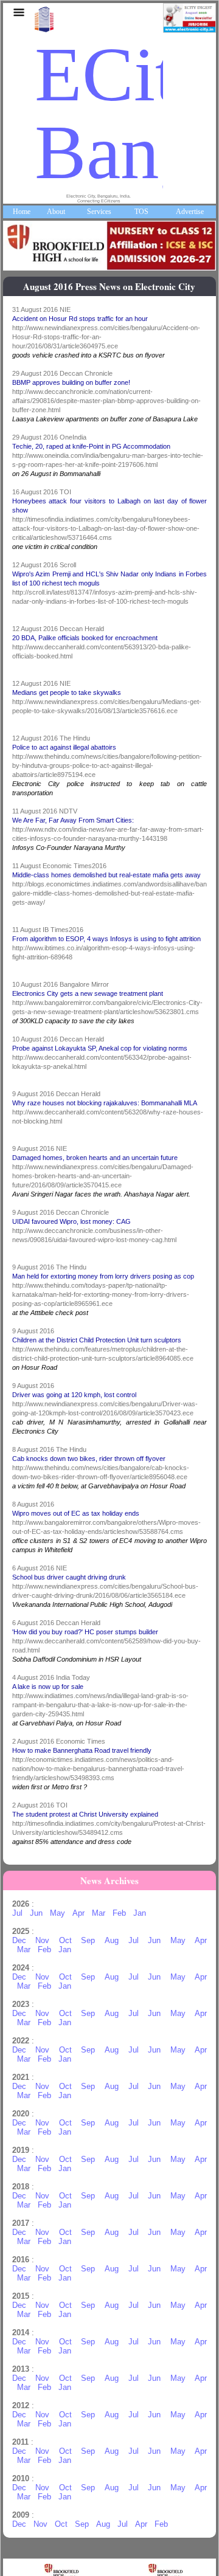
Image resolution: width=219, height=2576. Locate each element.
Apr (78, 1913)
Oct (65, 1940)
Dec (19, 1940)
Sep (88, 1940)
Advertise (190, 212)
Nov (42, 1940)
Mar (99, 1913)
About (56, 212)
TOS (141, 212)
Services (99, 212)
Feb (119, 1913)
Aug (112, 1940)
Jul (17, 1913)
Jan (140, 1913)
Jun (36, 1913)
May (57, 1913)
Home (22, 212)
